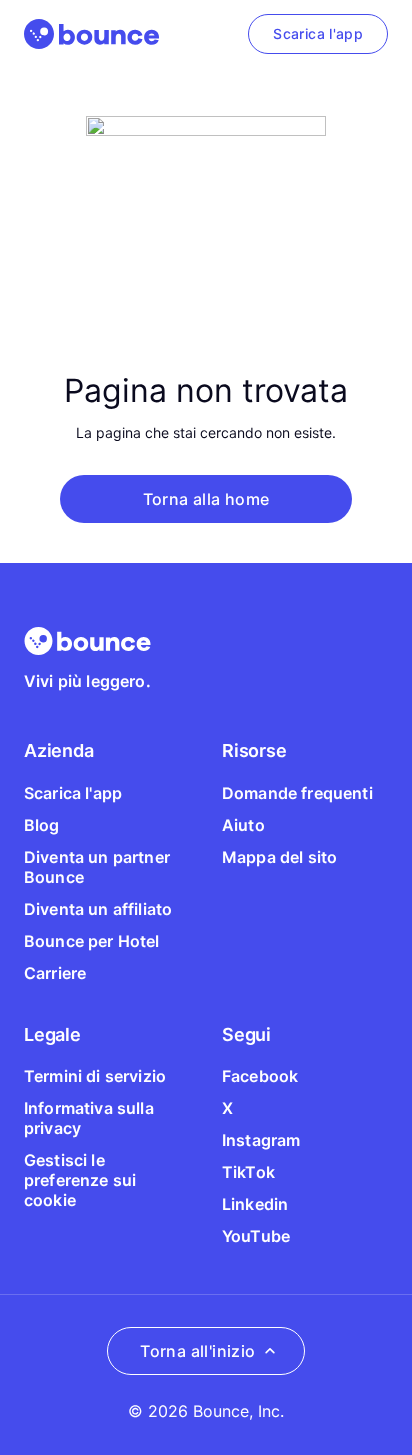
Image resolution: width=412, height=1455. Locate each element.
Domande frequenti (297, 793)
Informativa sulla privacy (89, 1118)
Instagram (261, 1140)
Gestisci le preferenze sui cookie (80, 1180)
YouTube (256, 1236)
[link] (318, 34)
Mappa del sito (279, 857)
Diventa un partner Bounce (97, 867)
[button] (206, 499)
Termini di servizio (95, 1076)
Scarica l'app (73, 793)
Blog (42, 825)
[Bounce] (91, 34)
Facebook (260, 1076)
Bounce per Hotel (92, 941)
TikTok (248, 1172)
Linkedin (255, 1204)
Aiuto (243, 825)
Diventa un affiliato (98, 909)
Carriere (55, 973)
